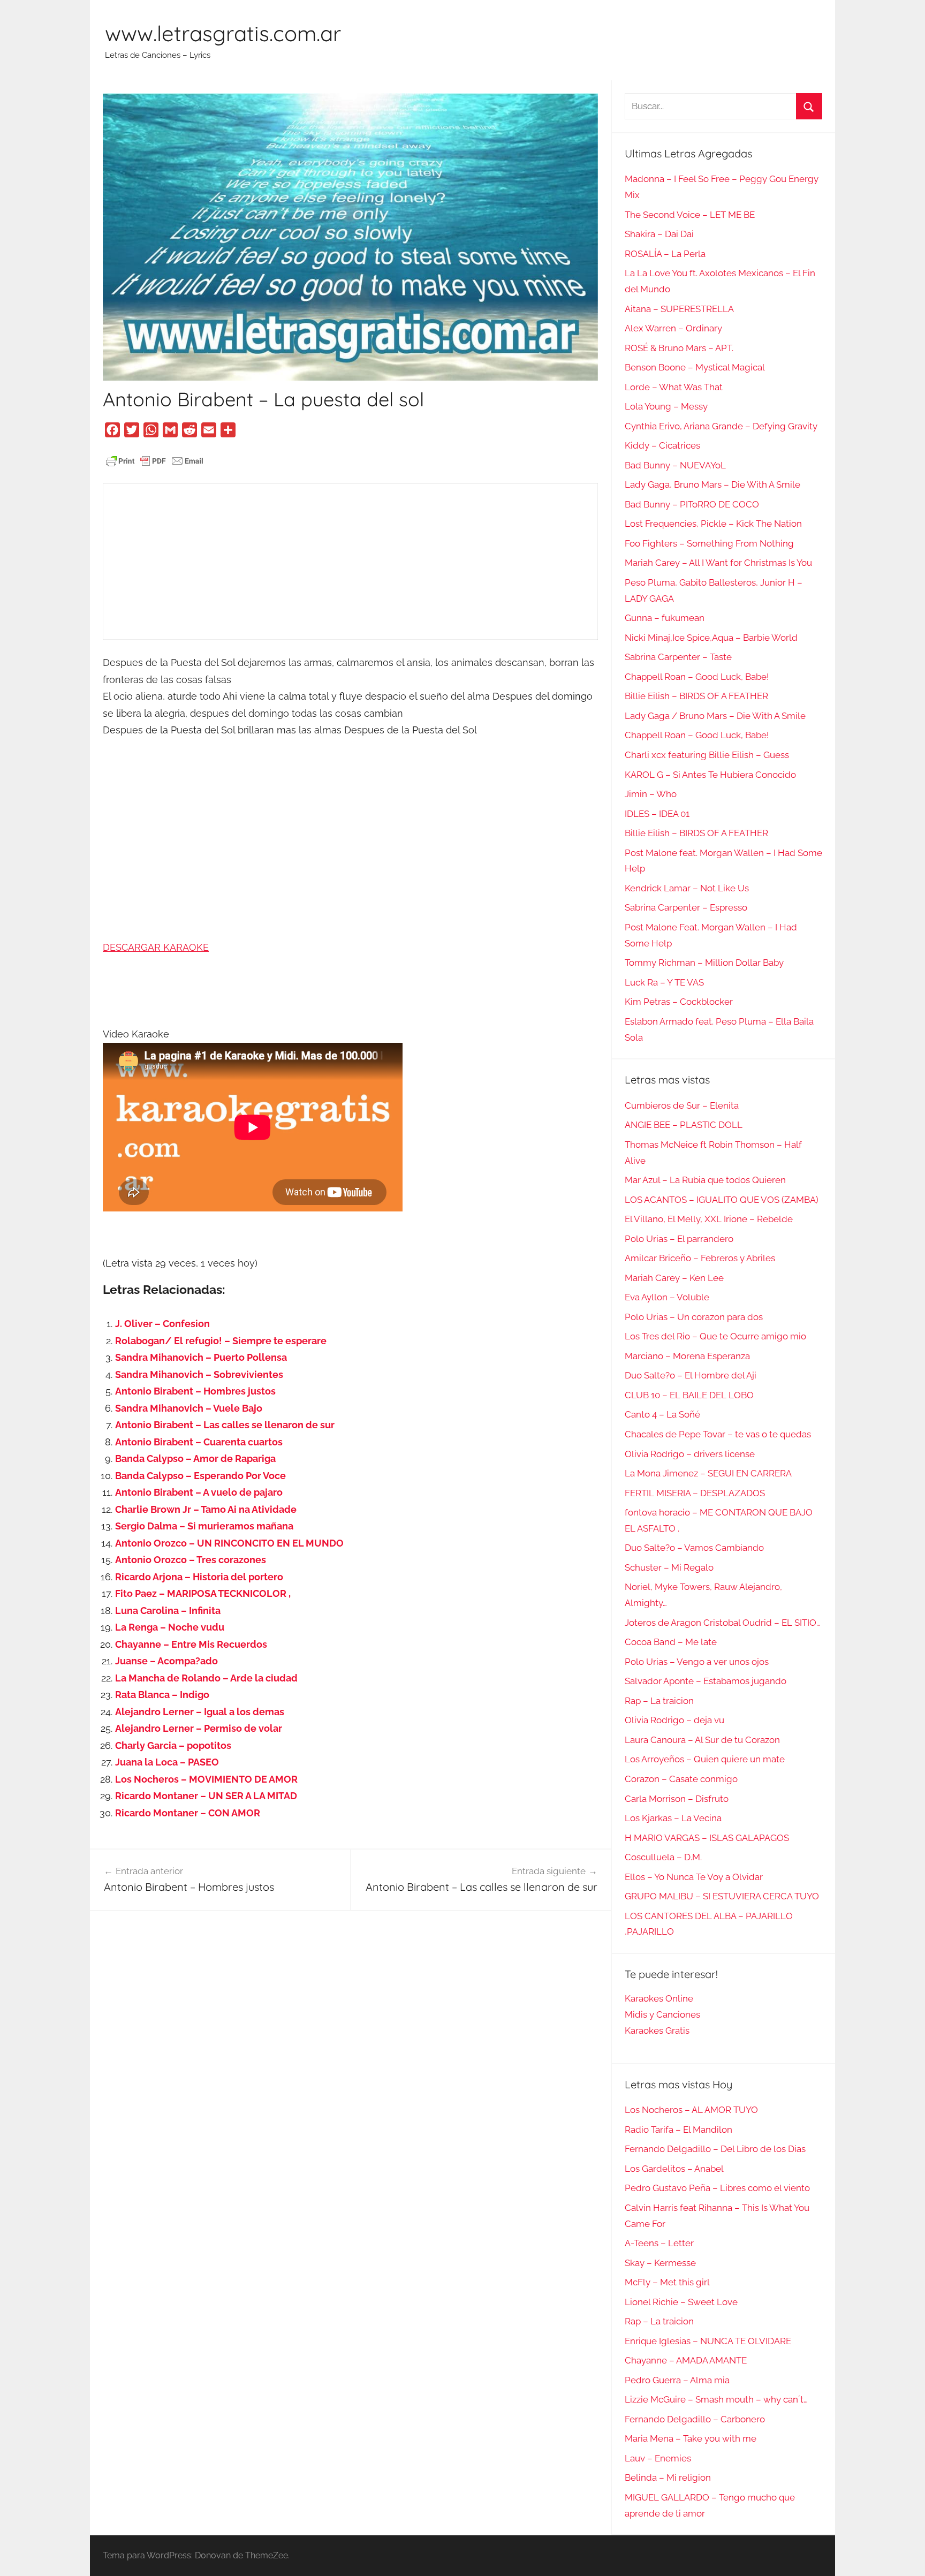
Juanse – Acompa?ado (166, 1661)
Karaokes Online (659, 1998)
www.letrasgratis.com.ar (223, 33)
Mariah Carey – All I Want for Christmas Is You (718, 563)
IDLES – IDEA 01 (657, 814)
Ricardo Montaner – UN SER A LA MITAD (206, 1796)
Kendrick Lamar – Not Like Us (687, 888)
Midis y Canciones (662, 2014)
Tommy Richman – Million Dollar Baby (704, 963)
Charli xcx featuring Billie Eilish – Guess (707, 755)
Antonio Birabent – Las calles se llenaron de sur (225, 1425)
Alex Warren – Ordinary (673, 328)
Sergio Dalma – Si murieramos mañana (204, 1526)
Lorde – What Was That (674, 387)
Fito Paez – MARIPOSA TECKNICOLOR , (203, 1593)
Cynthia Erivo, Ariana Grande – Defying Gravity (721, 426)
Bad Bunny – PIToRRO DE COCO (692, 504)
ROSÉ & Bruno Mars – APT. (679, 348)
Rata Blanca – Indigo (162, 1695)
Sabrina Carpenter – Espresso (686, 907)
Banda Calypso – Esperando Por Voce (200, 1476)
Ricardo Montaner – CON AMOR (188, 1813)
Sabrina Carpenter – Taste (678, 657)
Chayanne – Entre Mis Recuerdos (191, 1644)
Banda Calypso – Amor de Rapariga (195, 1459)
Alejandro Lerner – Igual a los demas (200, 1712)
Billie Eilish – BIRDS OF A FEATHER (696, 696)
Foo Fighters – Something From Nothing (709, 543)
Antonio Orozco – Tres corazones (191, 1560)
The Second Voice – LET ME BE (690, 215)
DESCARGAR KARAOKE (156, 947)
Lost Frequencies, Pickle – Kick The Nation (713, 524)
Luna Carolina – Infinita (168, 1611)
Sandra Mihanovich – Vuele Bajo (189, 1408)
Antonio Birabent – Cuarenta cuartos (199, 1442)
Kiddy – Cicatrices (662, 445)
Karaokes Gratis (657, 2031)
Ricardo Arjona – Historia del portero (199, 1577)
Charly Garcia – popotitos (173, 1745)
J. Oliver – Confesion (162, 1324)
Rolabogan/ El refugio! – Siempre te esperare (221, 1341)
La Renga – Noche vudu (170, 1627)
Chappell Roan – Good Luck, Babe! (697, 677)
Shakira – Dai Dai (659, 234)
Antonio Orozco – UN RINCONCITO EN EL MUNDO (229, 1543)
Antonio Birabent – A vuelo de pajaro (199, 1492)
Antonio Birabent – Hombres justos (195, 1391)
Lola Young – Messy (666, 406)
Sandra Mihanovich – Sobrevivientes (199, 1374)
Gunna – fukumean (665, 618)
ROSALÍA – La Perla (665, 254)
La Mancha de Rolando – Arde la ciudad (206, 1678)
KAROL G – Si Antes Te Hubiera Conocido (710, 775)
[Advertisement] (350, 562)
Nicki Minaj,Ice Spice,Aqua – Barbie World (711, 638)
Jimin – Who (651, 794)
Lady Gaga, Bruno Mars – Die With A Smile (712, 484)
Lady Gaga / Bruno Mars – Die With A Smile (715, 716)
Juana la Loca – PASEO (167, 1762)
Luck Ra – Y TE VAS (664, 982)
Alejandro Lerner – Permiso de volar (199, 1728)
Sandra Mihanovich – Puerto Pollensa (201, 1357)
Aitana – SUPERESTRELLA (679, 309)
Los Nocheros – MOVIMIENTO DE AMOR (206, 1779)
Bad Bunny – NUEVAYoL (675, 465)
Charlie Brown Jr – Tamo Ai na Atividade (206, 1509)
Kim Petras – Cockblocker (679, 1002)
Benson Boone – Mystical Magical (695, 367)
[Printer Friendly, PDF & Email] (155, 460)
